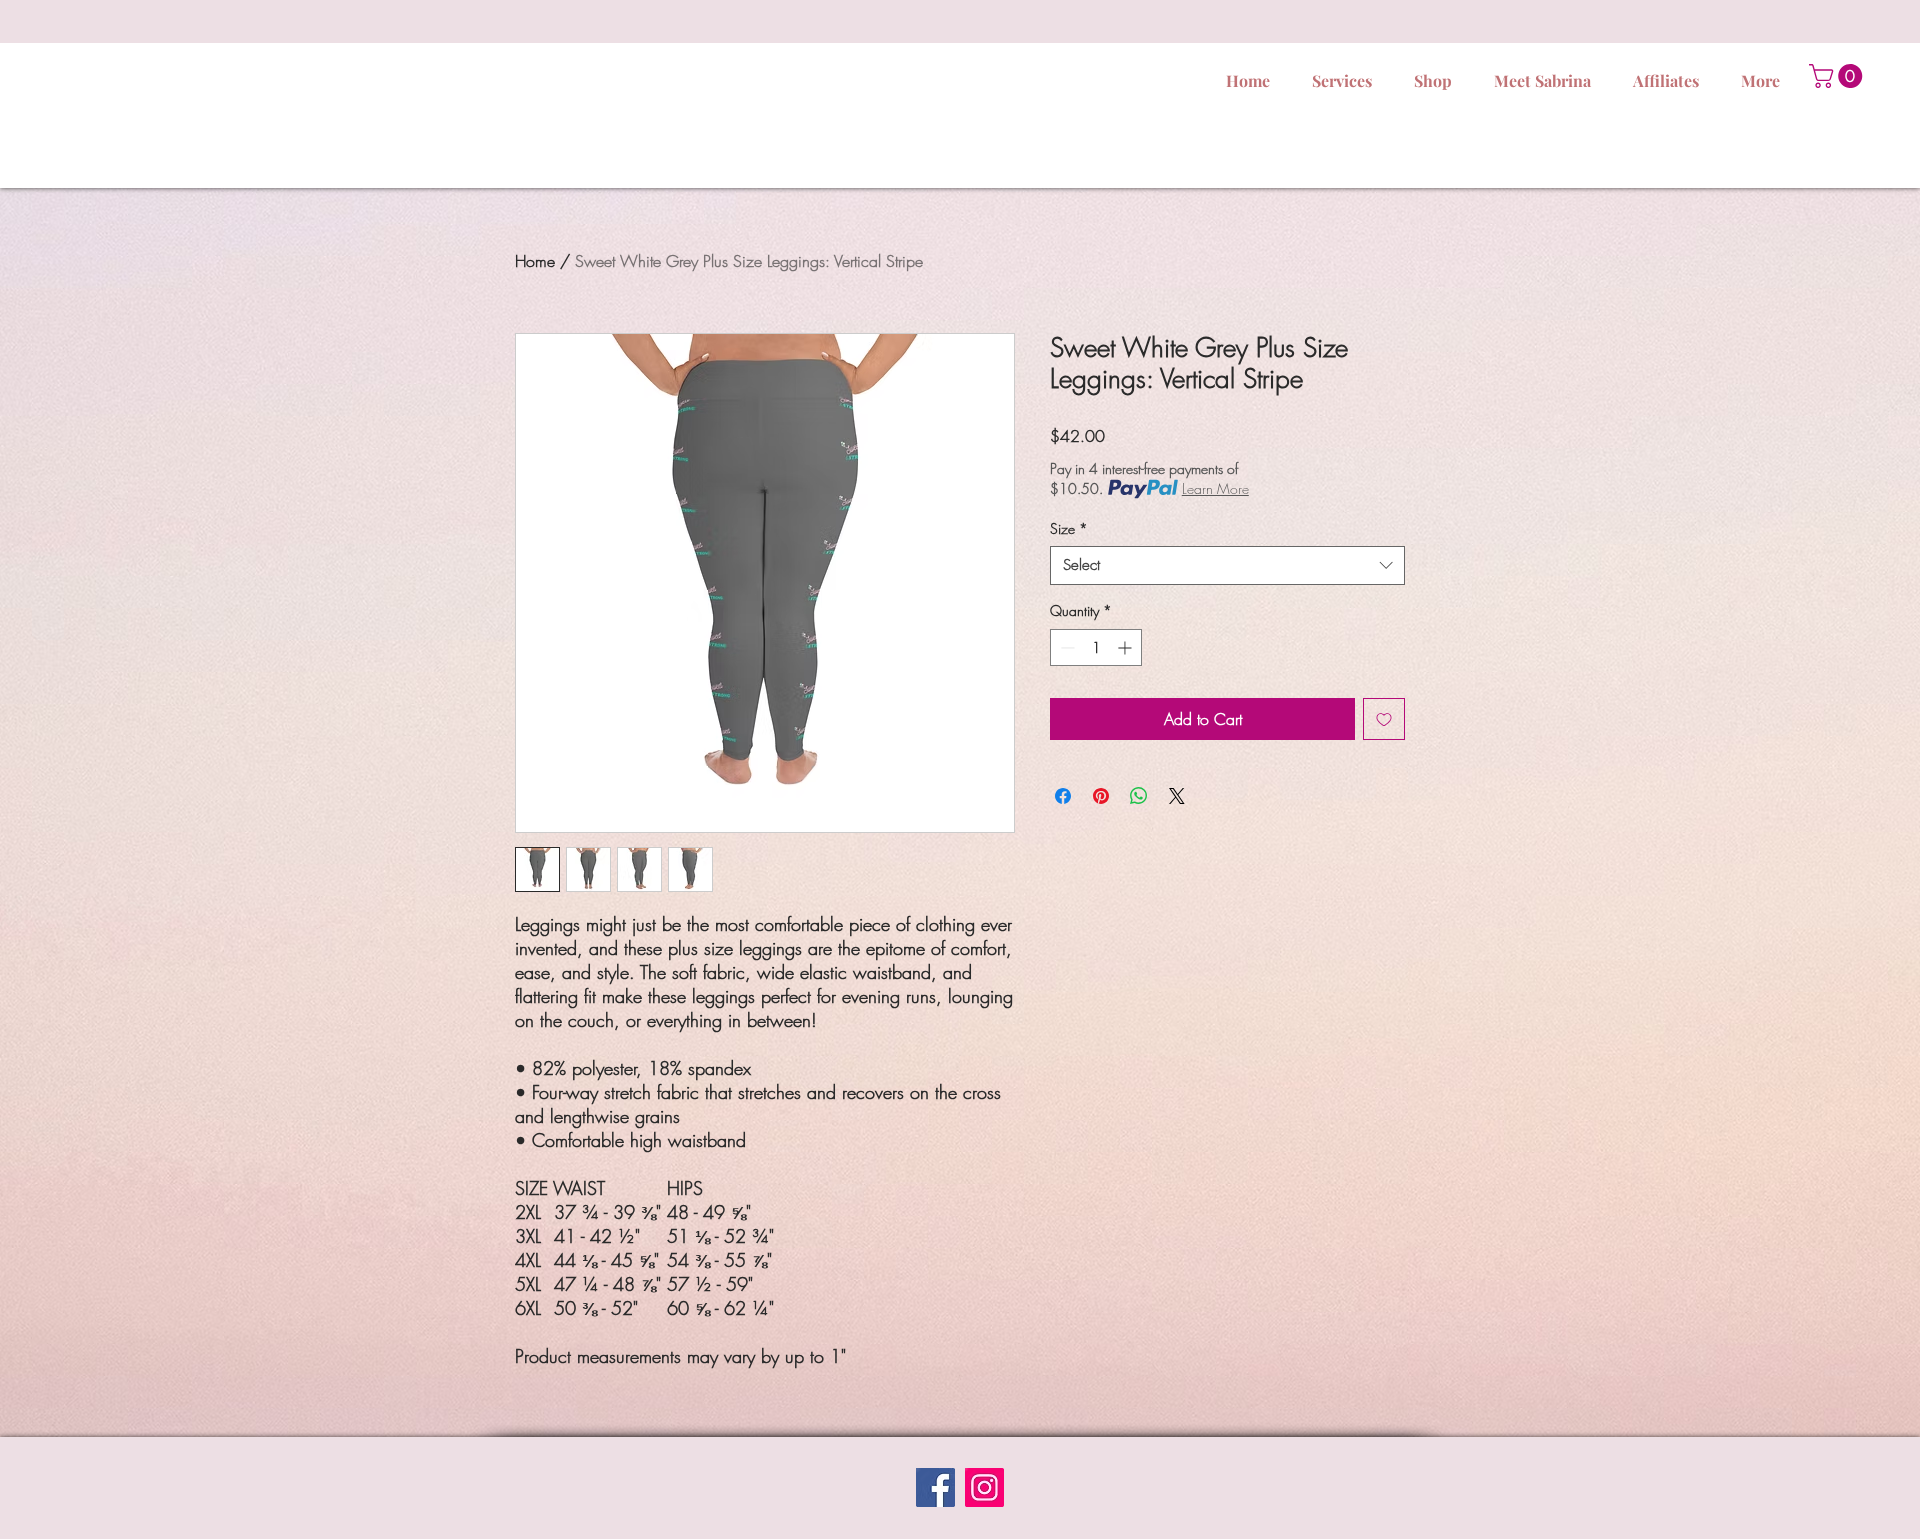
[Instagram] (984, 1487)
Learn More (1215, 488)
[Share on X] (1177, 796)
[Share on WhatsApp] (1139, 796)
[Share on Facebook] (1063, 796)
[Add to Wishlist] (1384, 719)
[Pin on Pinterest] (1101, 796)
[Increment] (1126, 647)
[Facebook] (935, 1487)
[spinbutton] (1096, 647)
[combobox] (1227, 565)
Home (535, 261)
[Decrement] (1065, 647)
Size (1069, 528)
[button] (1838, 76)
